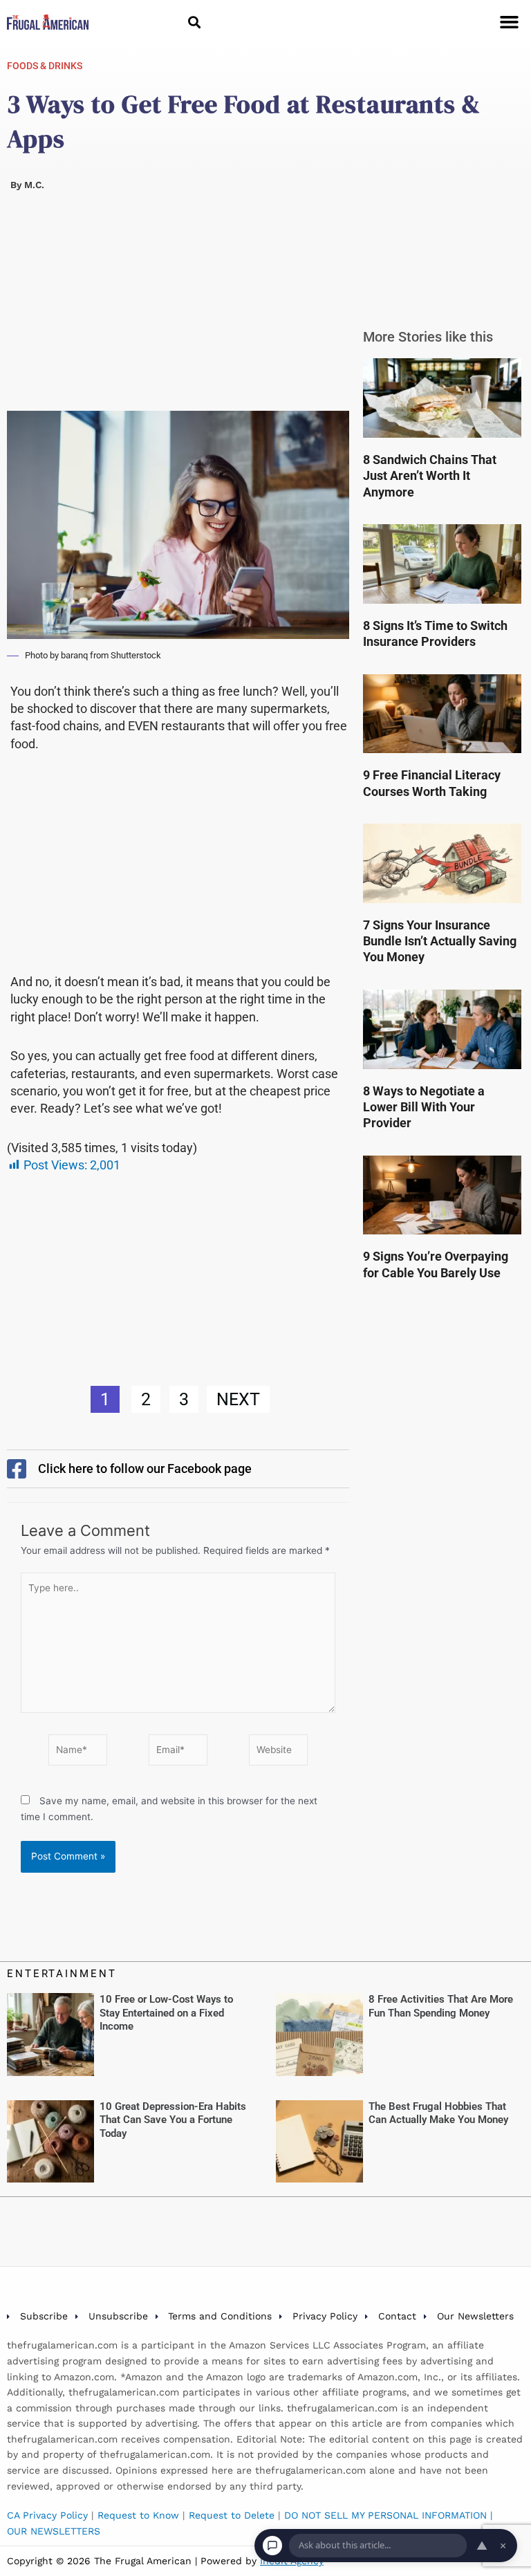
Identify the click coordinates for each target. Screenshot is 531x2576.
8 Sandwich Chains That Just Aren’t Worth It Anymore (430, 476)
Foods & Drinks (45, 66)
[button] (194, 22)
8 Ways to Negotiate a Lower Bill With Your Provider (424, 1107)
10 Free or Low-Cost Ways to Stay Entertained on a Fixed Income (166, 2013)
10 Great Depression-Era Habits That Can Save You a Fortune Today (173, 2120)
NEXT (238, 1399)
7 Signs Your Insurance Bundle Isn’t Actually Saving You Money (440, 941)
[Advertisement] (178, 308)
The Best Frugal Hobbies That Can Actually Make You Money (438, 2113)
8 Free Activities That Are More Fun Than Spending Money (441, 2006)
